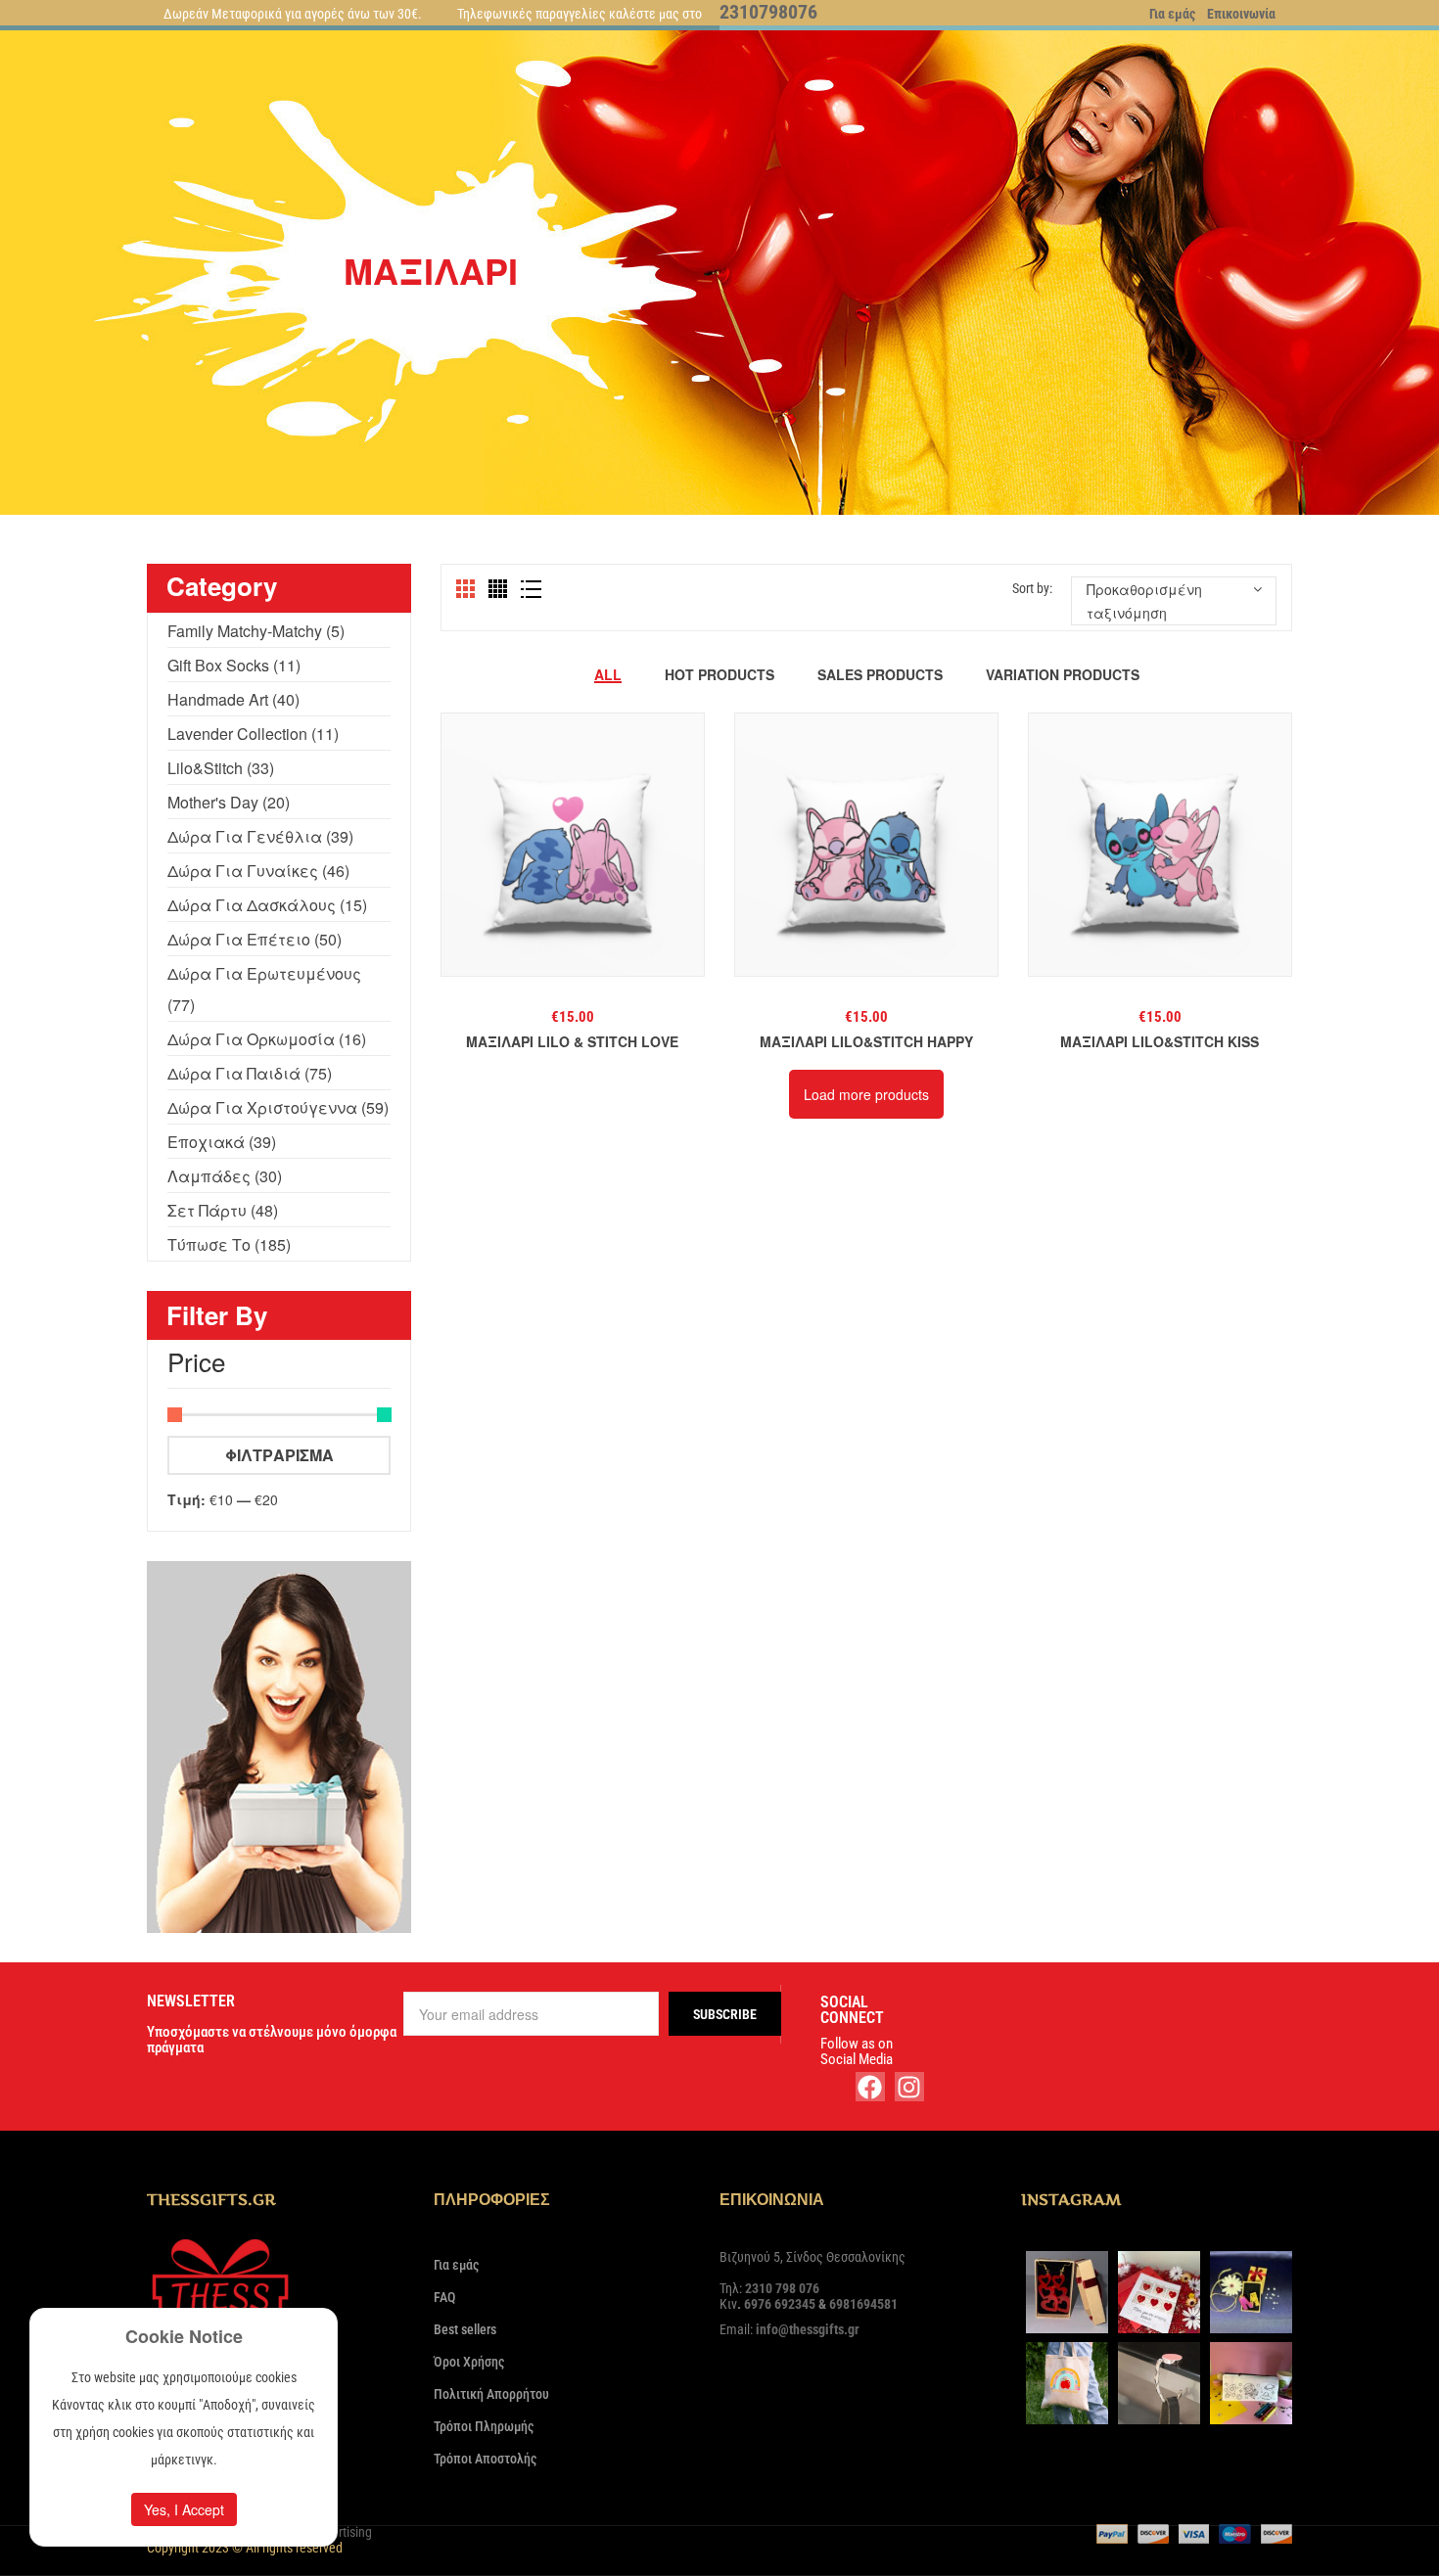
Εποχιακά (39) (222, 1142)
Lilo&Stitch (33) (221, 768)
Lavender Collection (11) (253, 734)
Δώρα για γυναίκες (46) (258, 871)
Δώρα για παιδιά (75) (250, 1073)
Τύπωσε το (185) (229, 1244)
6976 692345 (780, 2304)
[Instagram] (909, 2087)
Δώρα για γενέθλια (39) (260, 836)
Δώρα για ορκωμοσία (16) (267, 1039)
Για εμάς (1172, 14)
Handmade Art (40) (233, 699)
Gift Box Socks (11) (234, 665)
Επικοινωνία (1241, 14)
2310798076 (768, 12)
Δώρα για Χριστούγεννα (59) (278, 1107)
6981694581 (863, 2304)
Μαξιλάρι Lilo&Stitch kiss (1160, 1041)
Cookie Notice (184, 2336)
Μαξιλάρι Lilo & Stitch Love (572, 1041)
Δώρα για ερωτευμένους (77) (264, 989)
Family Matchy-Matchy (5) (256, 631)
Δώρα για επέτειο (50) (255, 939)
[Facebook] (870, 2087)
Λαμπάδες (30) (225, 1176)
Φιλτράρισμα (279, 1455)
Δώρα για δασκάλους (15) (267, 905)
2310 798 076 (782, 2288)
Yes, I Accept (184, 2509)
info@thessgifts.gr (808, 2329)
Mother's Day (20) (229, 802)
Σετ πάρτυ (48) (223, 1210)
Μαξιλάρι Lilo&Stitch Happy (866, 1041)
